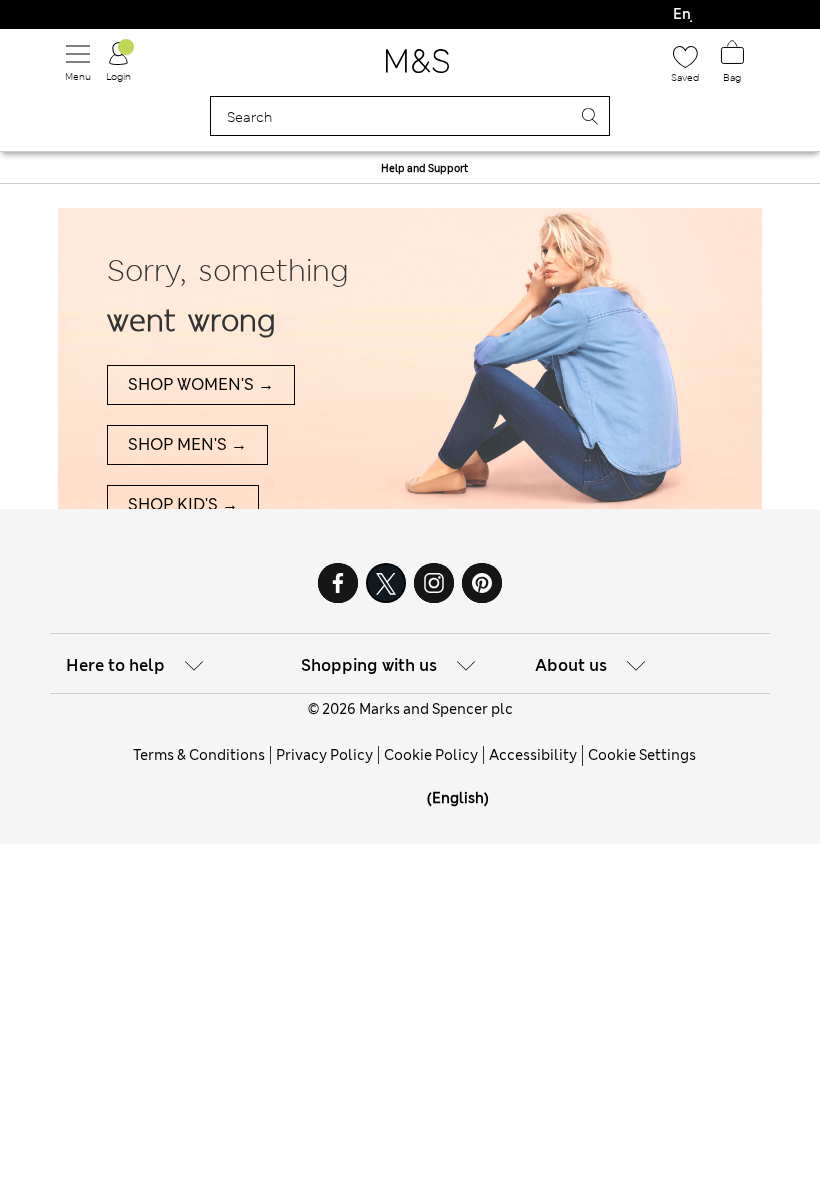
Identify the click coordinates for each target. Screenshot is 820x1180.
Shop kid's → (183, 504)
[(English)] (414, 813)
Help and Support (424, 168)
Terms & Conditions (199, 755)
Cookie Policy (431, 755)
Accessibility (533, 755)
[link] (414, 798)
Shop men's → (187, 444)
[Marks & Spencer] (417, 67)
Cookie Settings (642, 755)
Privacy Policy (324, 755)
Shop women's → (201, 384)
